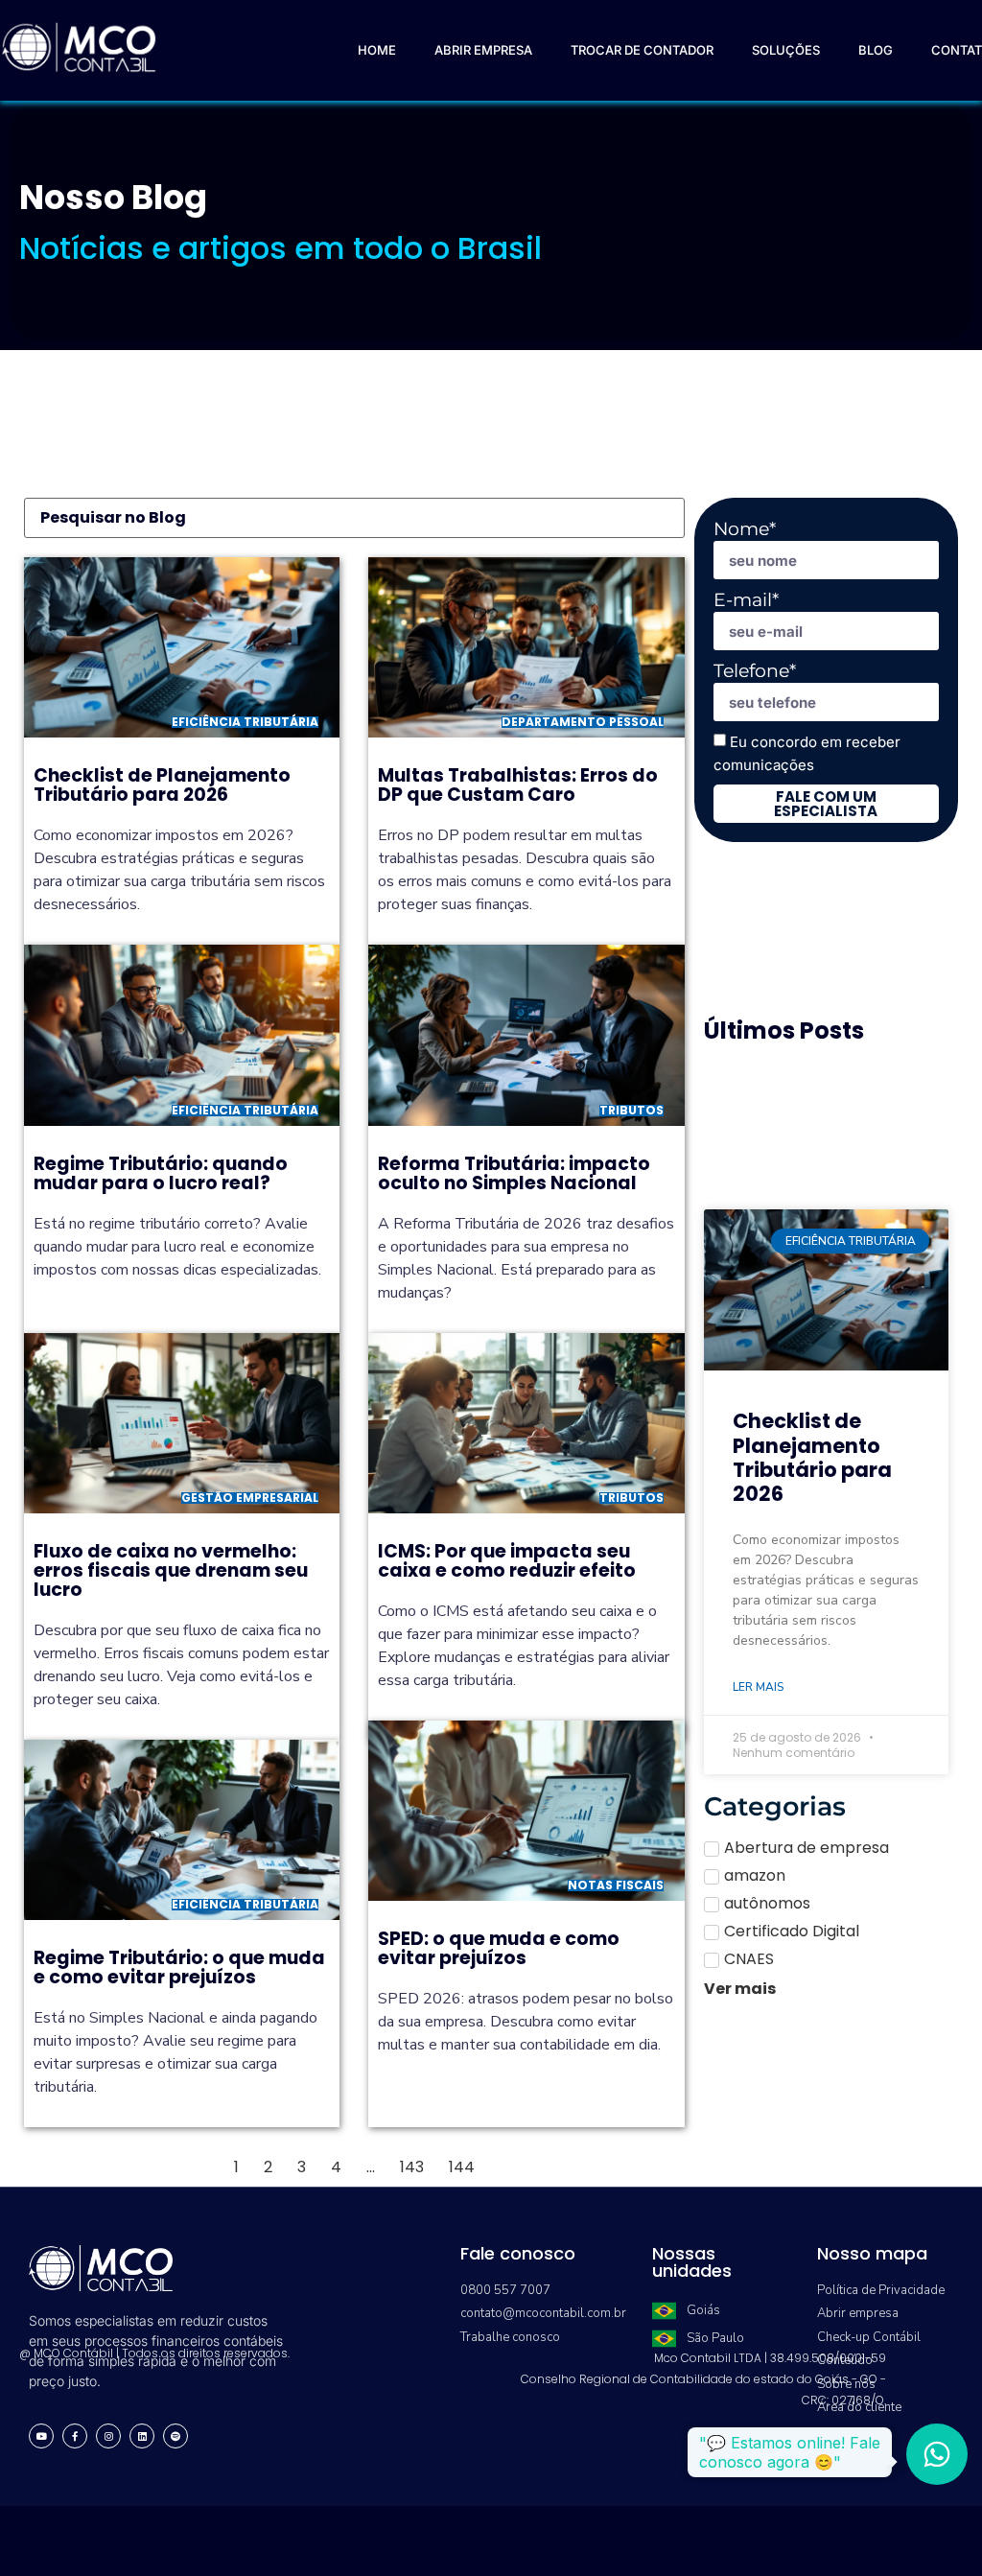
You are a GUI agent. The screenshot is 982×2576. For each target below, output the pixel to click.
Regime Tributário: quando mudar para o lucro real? (161, 1173)
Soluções (786, 50)
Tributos (631, 1110)
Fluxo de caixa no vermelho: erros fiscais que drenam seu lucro (171, 1570)
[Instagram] (108, 2436)
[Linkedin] (142, 2436)
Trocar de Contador (642, 50)
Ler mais (758, 1687)
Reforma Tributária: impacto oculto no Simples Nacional (514, 1173)
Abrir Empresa (483, 50)
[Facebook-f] (75, 2436)
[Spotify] (175, 2436)
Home (377, 50)
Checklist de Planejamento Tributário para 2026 (162, 785)
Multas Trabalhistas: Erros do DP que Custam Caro (518, 785)
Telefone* (755, 671)
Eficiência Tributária (245, 722)
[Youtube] (41, 2436)
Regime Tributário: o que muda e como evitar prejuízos (179, 1967)
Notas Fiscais (616, 1885)
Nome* (745, 529)
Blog (876, 50)
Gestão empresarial (250, 1498)
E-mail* (746, 600)
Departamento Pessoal (583, 722)
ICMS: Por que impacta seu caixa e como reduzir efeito (507, 1561)
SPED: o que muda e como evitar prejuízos (499, 1948)
